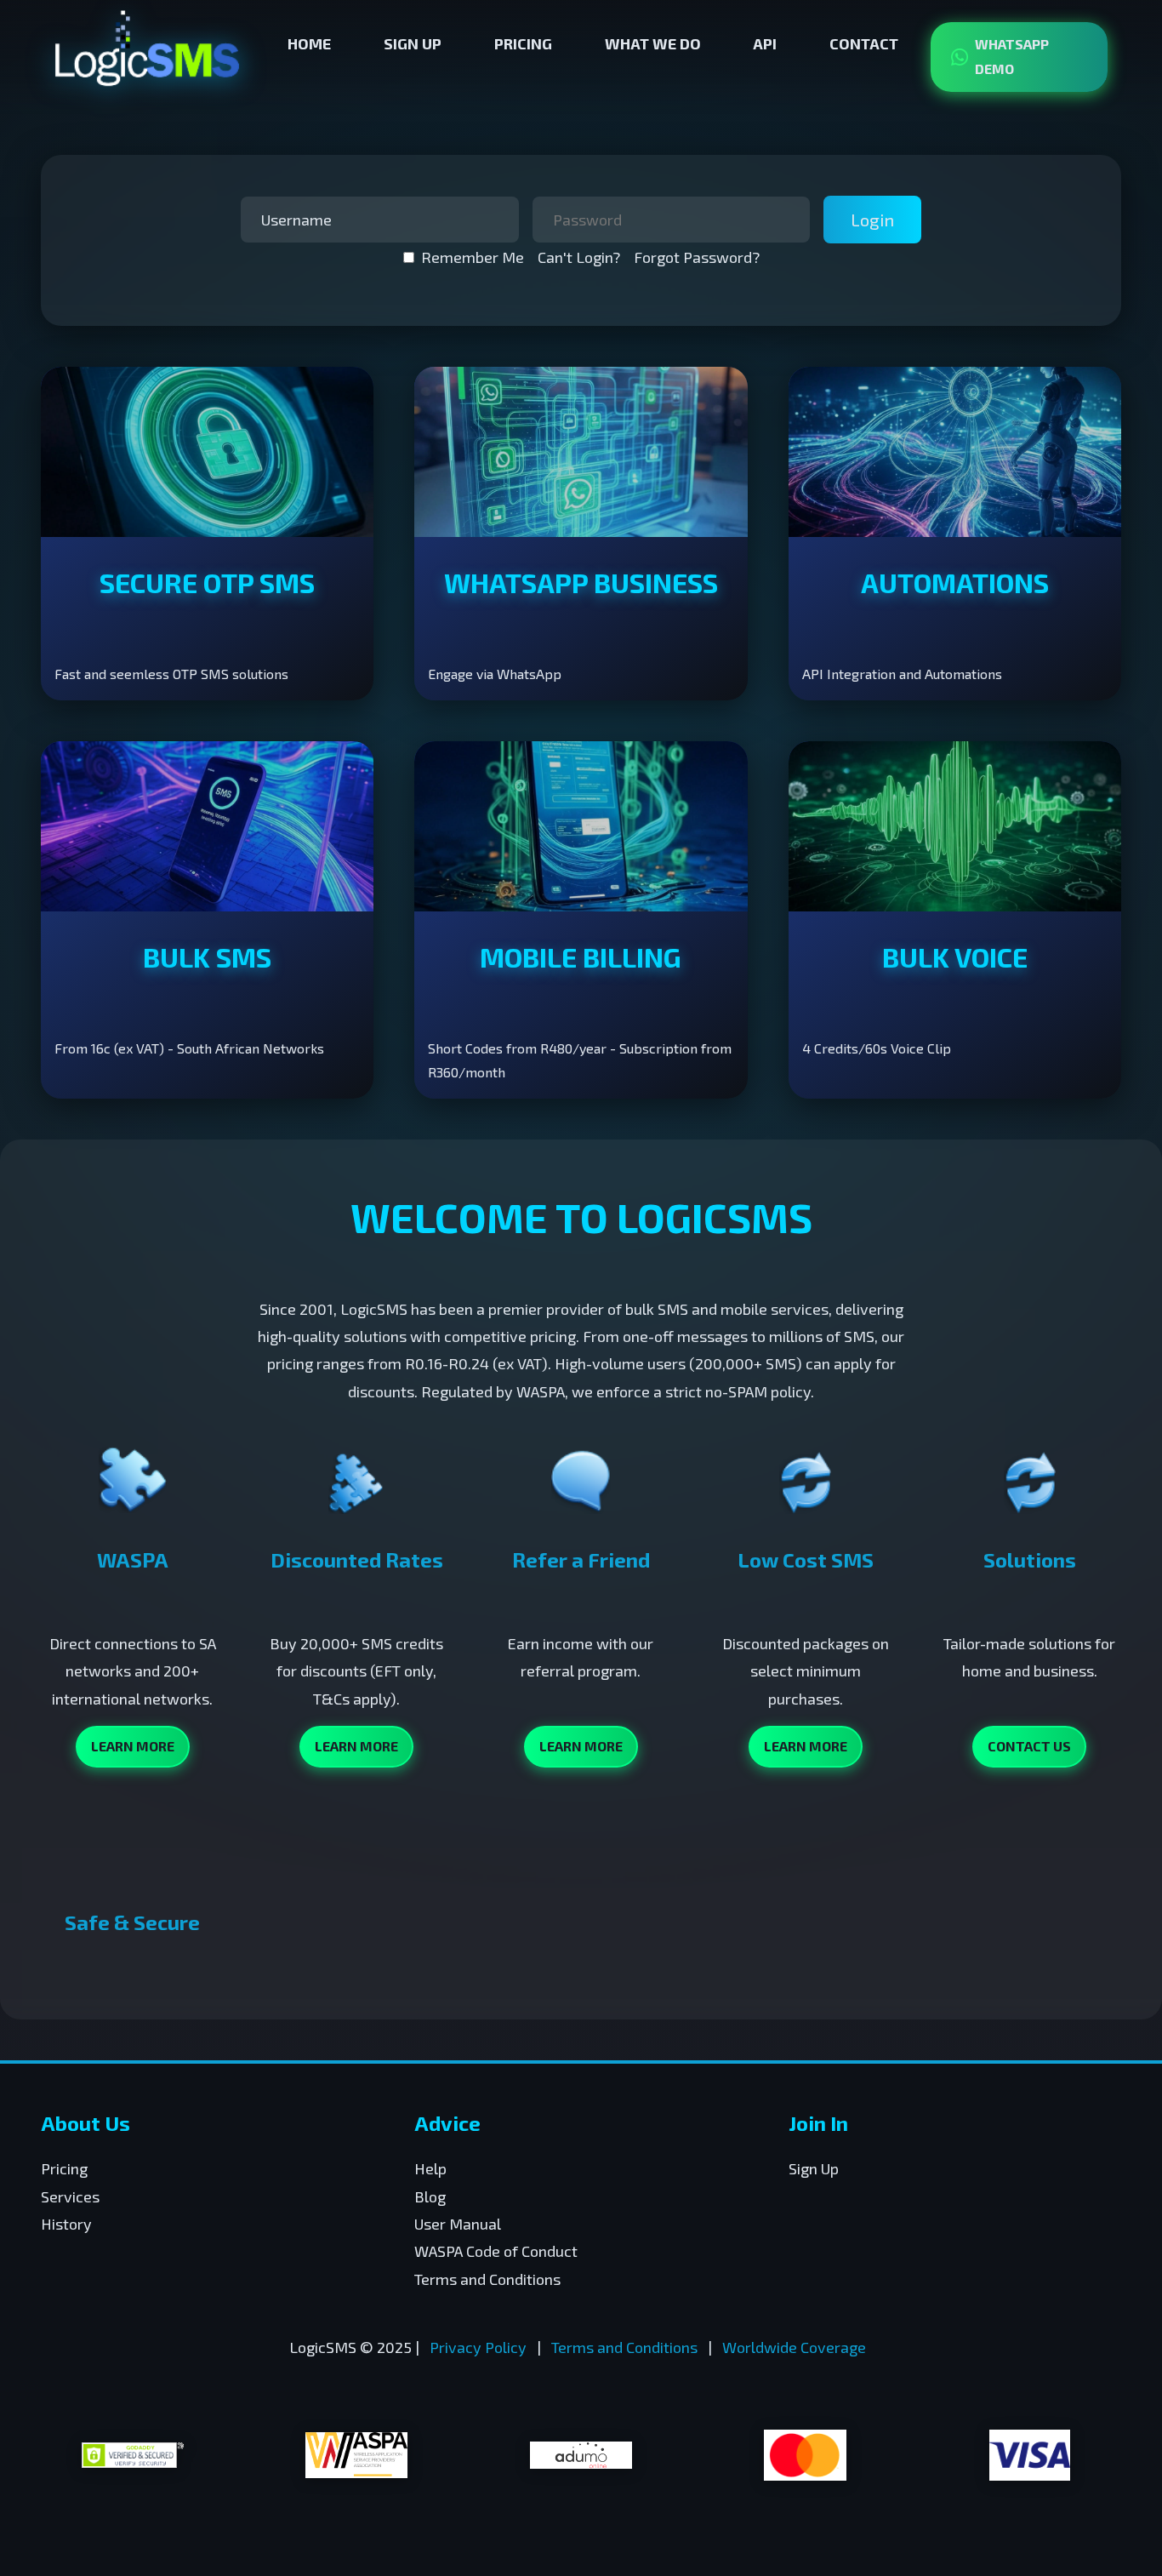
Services (70, 2196)
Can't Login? (579, 257)
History (66, 2224)
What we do (653, 43)
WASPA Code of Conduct (496, 2251)
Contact (864, 43)
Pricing (523, 43)
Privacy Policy (478, 2347)
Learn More (133, 1746)
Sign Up (413, 43)
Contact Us (1029, 1746)
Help (430, 2168)
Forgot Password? (697, 257)
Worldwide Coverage (794, 2347)
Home (309, 43)
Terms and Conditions (487, 2279)
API (765, 43)
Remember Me (473, 257)
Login (872, 220)
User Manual (458, 2224)
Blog (430, 2196)
